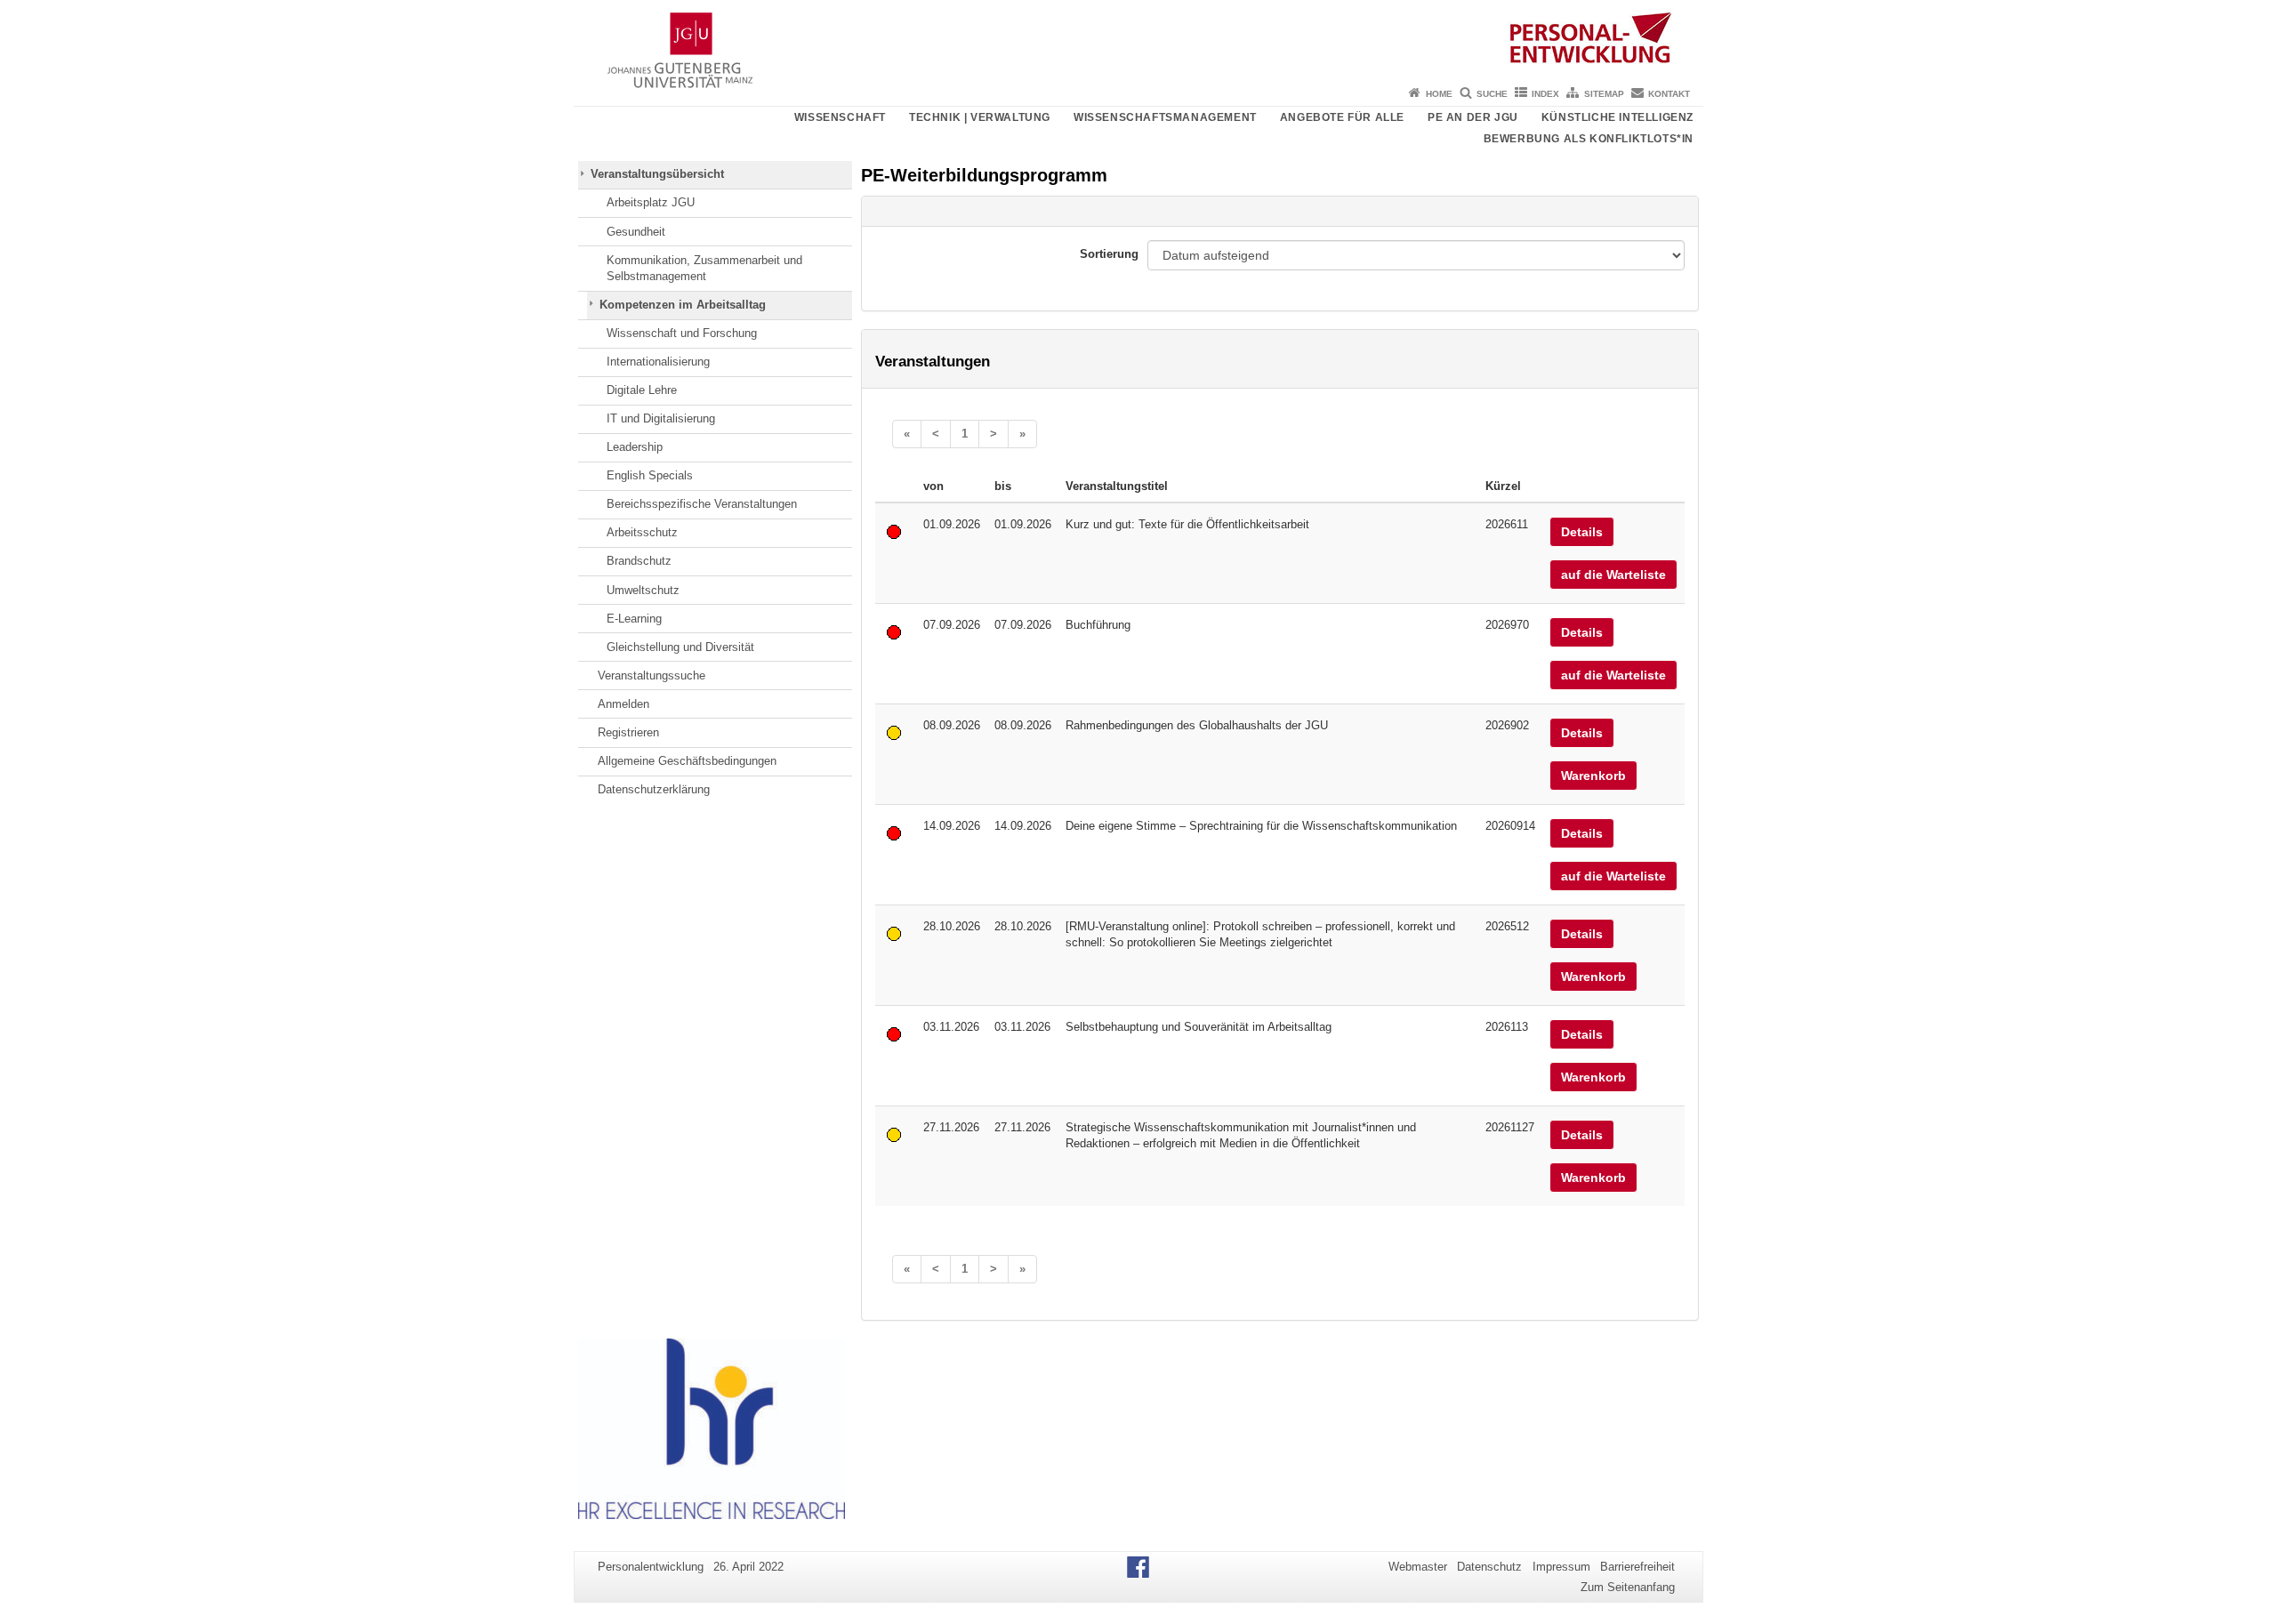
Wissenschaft (840, 117)
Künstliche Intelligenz (1617, 117)
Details (1582, 532)
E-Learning (634, 619)
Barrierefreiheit (1637, 1567)
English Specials (650, 475)
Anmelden (624, 704)
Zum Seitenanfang (1628, 1587)
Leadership (635, 447)
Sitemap (1604, 94)
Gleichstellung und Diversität (680, 647)
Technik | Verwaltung (980, 117)
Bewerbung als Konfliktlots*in (1589, 139)
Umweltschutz (643, 590)
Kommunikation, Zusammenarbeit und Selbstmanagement (704, 268)
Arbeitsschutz (642, 532)
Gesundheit (636, 232)
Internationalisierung (658, 362)
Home (1439, 94)
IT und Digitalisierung (661, 418)
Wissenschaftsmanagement (1165, 117)
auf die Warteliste (1613, 575)
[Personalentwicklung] (1138, 40)
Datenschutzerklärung (654, 789)
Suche (1492, 94)
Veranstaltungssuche (652, 675)
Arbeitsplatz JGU (651, 202)
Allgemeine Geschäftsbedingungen (687, 761)
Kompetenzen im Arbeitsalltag (683, 305)
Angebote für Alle (1342, 117)
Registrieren (628, 732)
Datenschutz (1489, 1567)
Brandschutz (639, 561)
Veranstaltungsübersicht (657, 174)
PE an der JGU (1473, 117)
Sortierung (1109, 254)
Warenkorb (1593, 776)
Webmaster (1418, 1567)
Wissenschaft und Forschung (682, 333)
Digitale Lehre (642, 390)
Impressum (1561, 1567)
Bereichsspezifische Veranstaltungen (702, 504)
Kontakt (1669, 94)
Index (1545, 94)
